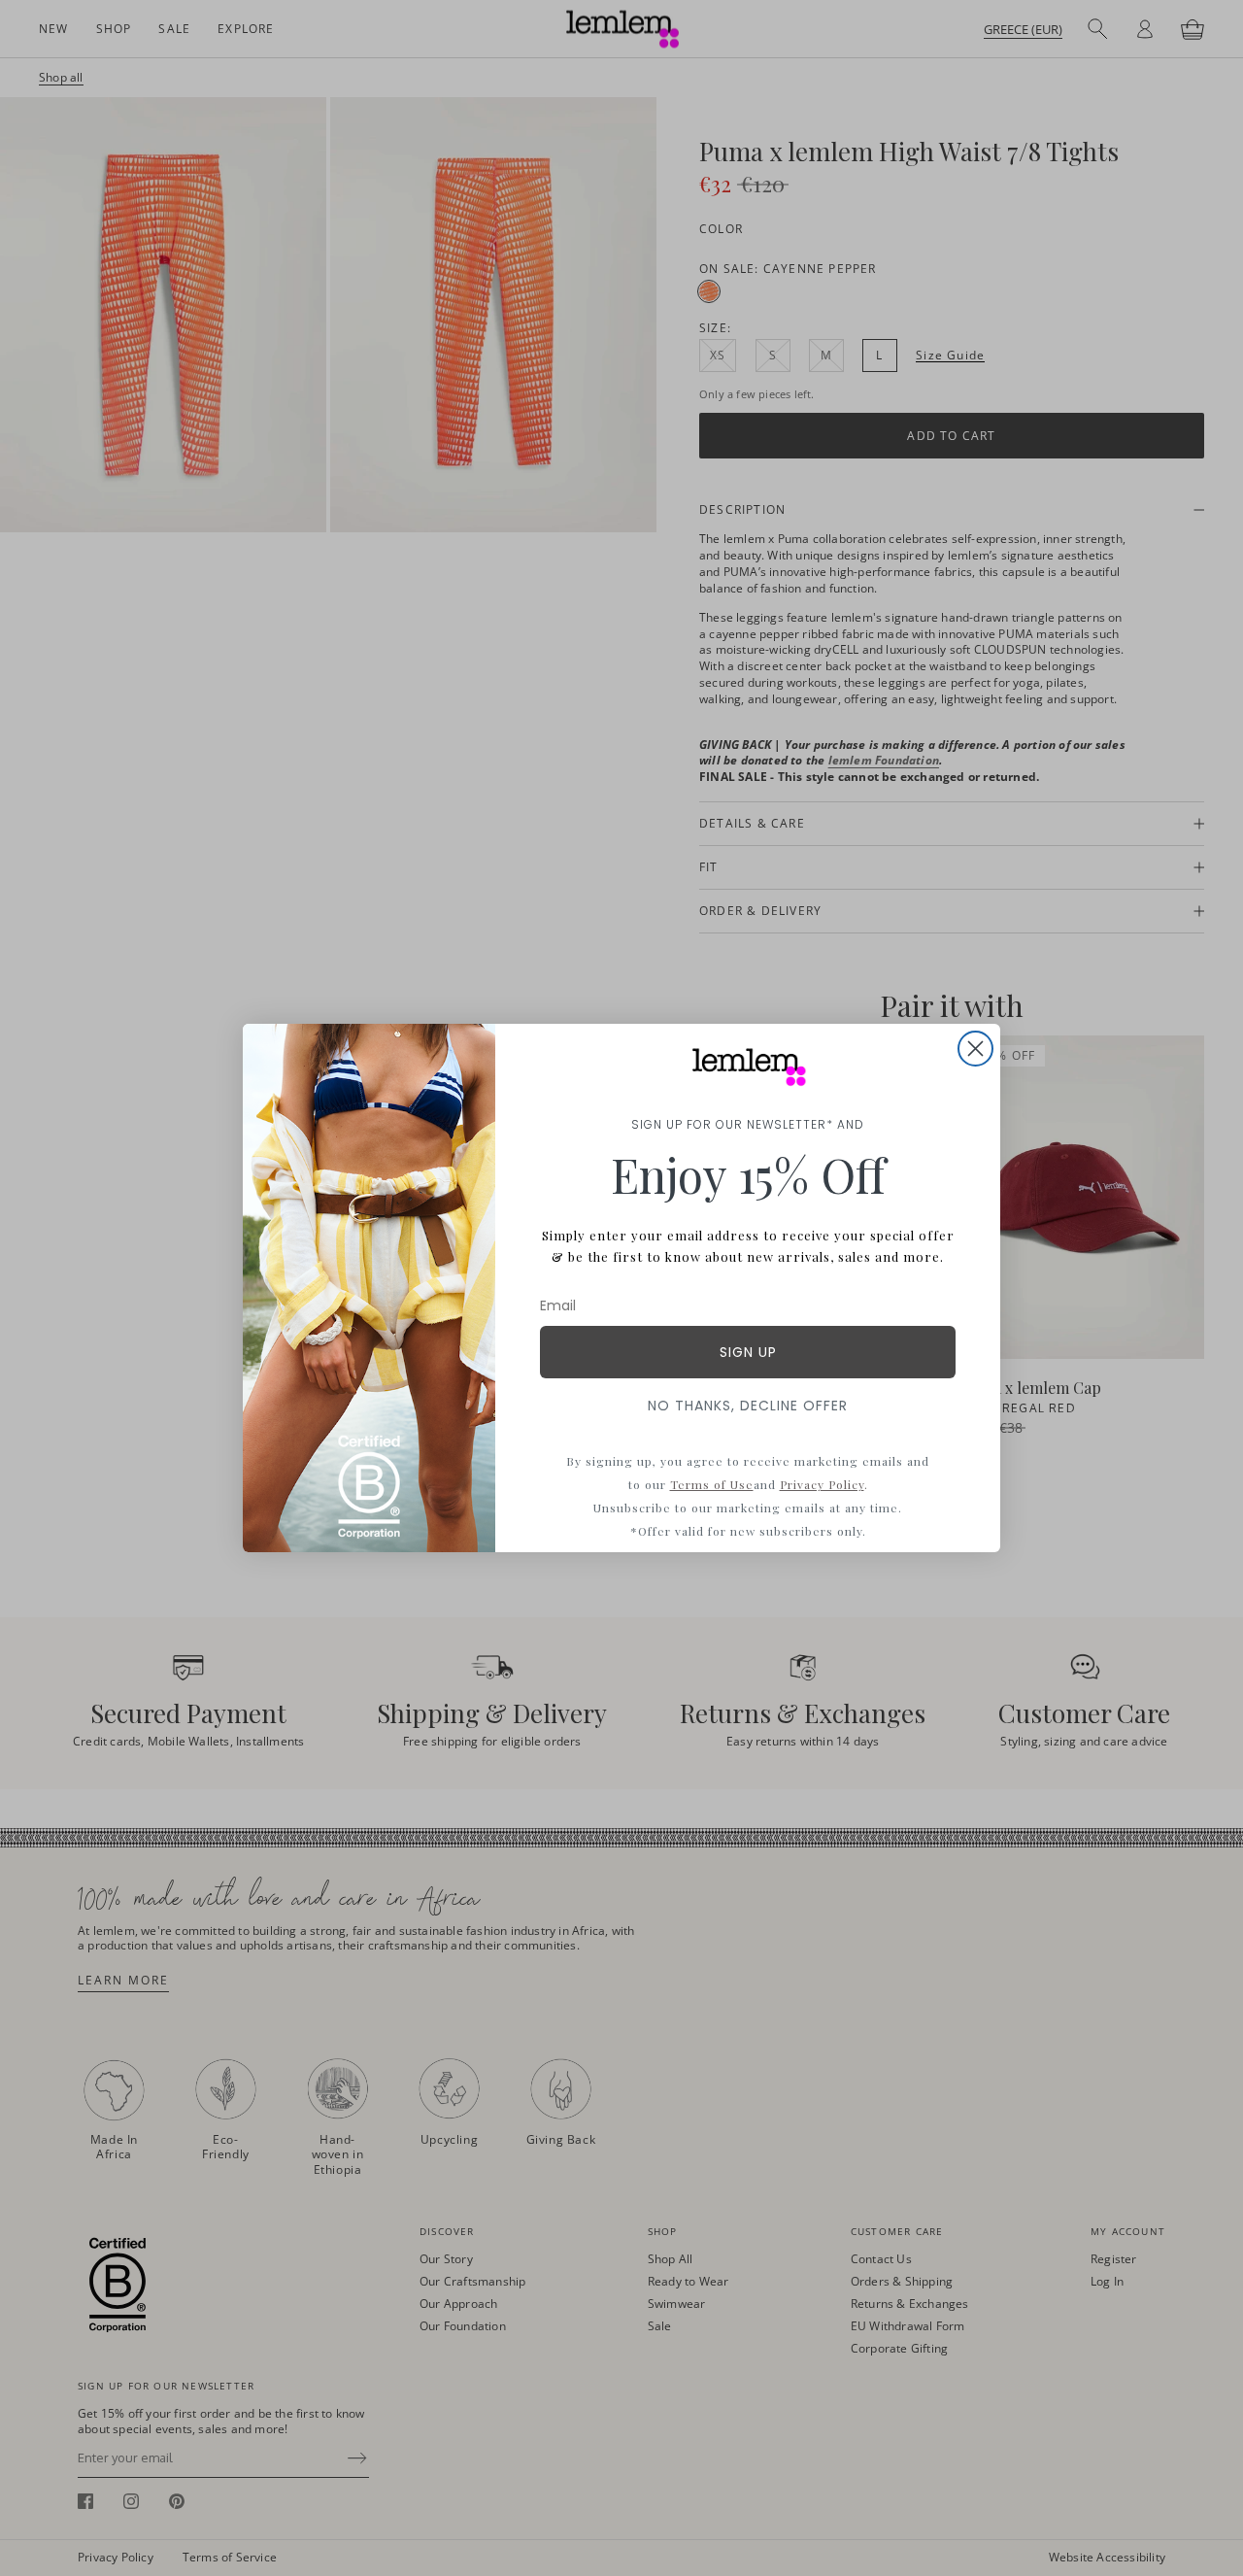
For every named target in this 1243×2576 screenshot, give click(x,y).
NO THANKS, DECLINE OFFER (748, 1406)
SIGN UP (748, 1352)
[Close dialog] (975, 1049)
